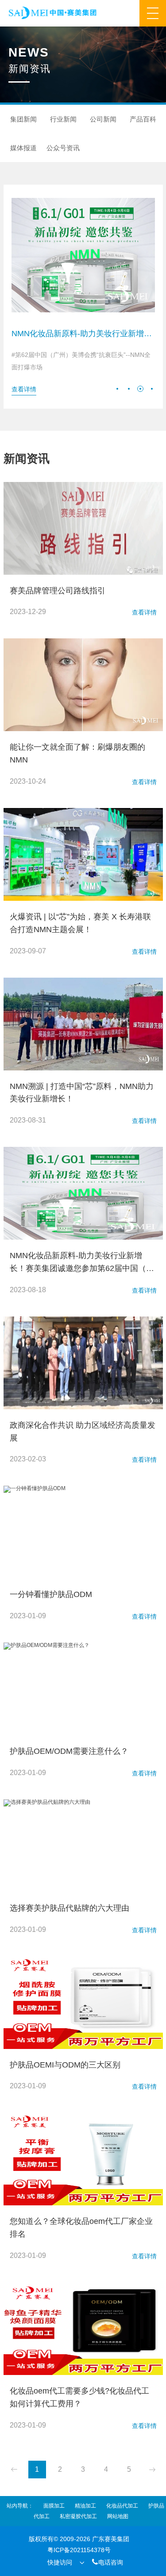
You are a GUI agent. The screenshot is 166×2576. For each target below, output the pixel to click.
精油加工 (85, 2506)
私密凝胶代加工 (78, 2516)
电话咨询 (107, 2562)
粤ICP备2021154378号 (79, 2550)
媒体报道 (23, 148)
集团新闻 (23, 119)
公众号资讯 (63, 148)
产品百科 (143, 119)
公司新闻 (103, 119)
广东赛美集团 (111, 2539)
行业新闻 (63, 119)
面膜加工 (54, 2506)
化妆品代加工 (122, 2506)
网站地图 (118, 2516)
